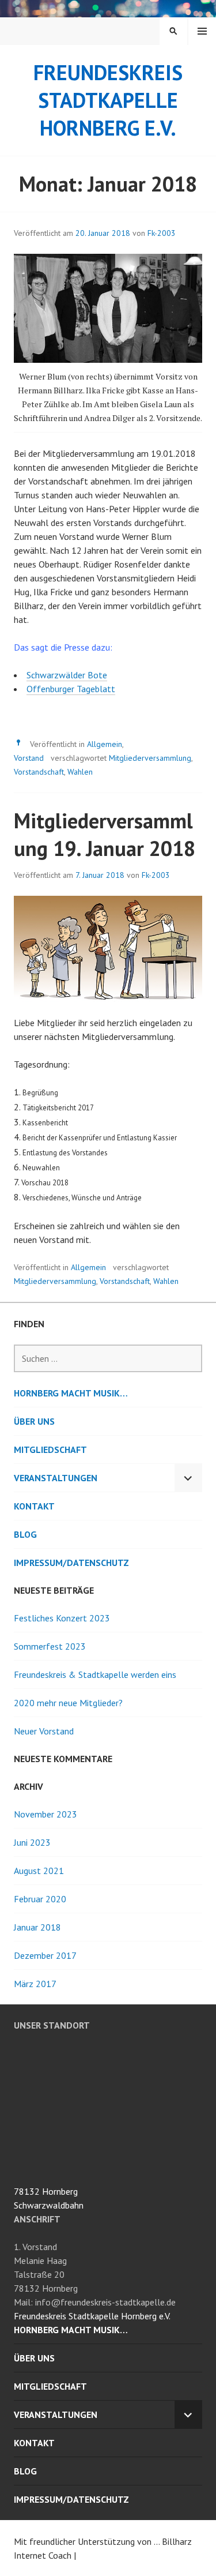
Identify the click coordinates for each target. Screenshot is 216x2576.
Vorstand (29, 758)
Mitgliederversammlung (150, 758)
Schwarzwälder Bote (67, 675)
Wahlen (80, 772)
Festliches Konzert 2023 (62, 1618)
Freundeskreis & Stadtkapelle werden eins (95, 1674)
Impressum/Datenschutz (71, 1563)
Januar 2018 (37, 1927)
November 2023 (46, 1814)
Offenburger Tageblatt (71, 689)
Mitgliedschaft (50, 1450)
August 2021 (39, 1871)
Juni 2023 (32, 1842)
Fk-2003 (162, 233)
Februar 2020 (40, 1899)
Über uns (34, 1421)
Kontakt (34, 1506)
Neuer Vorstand (44, 1731)
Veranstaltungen (56, 1478)
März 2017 (35, 1984)
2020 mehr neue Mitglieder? (68, 1703)
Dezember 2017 (45, 1955)
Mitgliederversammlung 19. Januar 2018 (105, 834)
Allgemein (105, 744)
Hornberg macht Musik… (71, 1393)
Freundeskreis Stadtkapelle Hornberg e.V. (108, 100)
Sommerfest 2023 (50, 1646)
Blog (25, 1534)
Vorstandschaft (39, 772)
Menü (202, 31)
